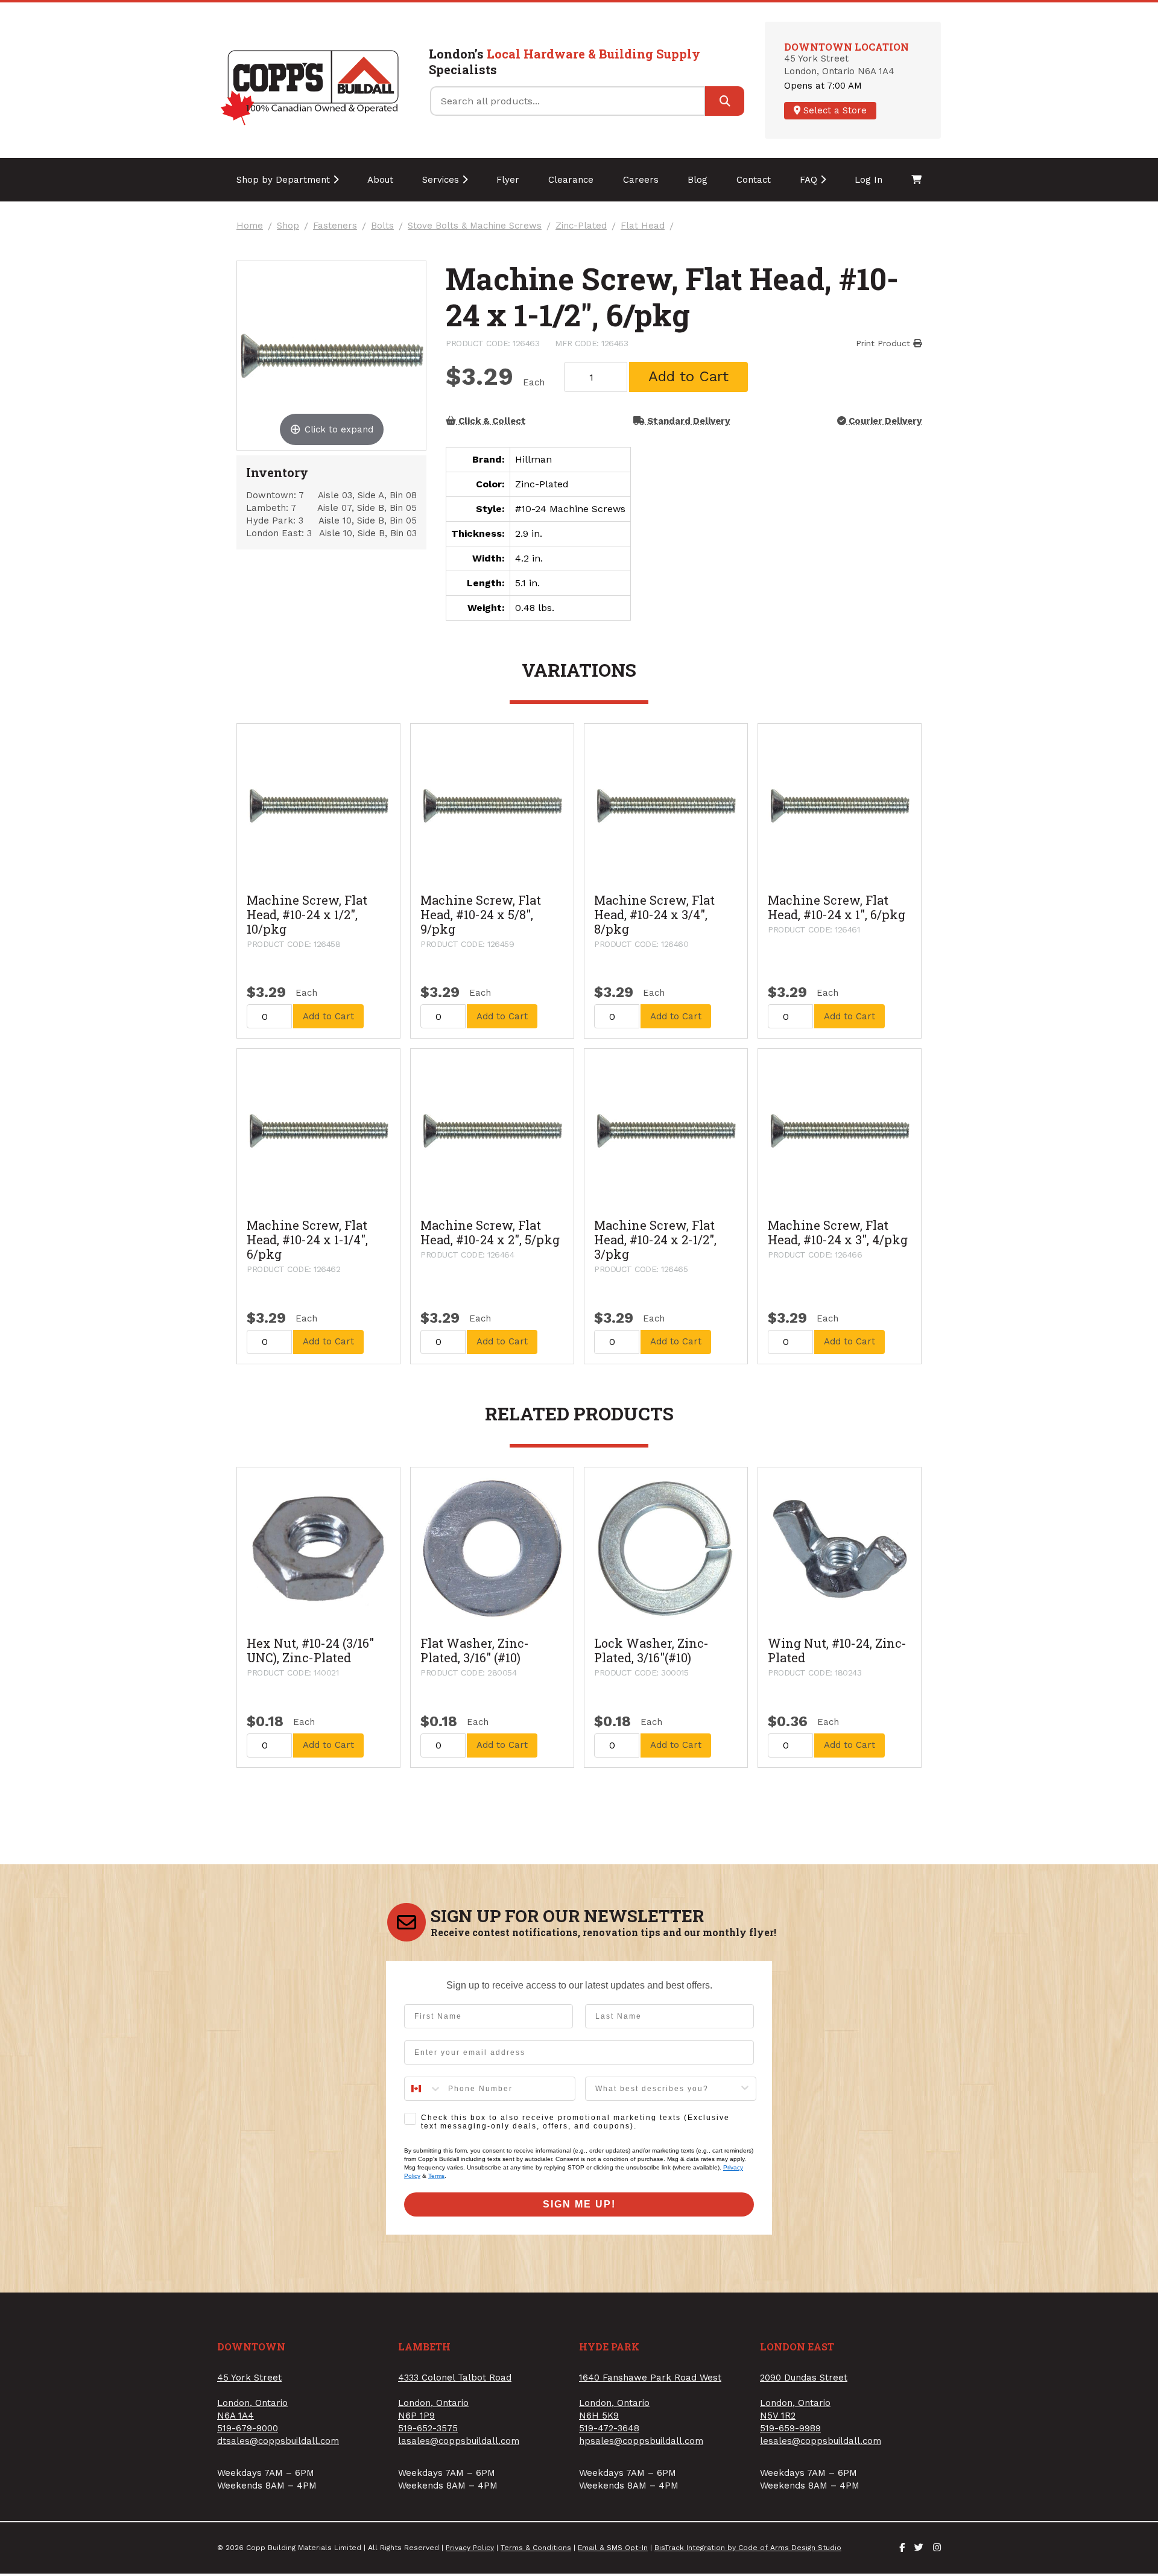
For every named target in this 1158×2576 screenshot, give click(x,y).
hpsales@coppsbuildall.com (641, 2441)
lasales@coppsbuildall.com (459, 2441)
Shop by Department (285, 180)
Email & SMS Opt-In (613, 2548)
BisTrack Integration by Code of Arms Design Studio (748, 2548)
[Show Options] (745, 2089)
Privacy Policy (470, 2548)
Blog (698, 180)
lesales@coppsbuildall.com (821, 2441)
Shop (288, 226)
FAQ (810, 180)
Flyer (508, 180)
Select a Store (834, 110)
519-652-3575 (428, 2428)
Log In (868, 180)
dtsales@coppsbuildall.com (278, 2441)
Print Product (884, 343)
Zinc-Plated (581, 226)
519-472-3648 (609, 2428)
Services (442, 180)
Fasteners (335, 226)
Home (250, 226)
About (380, 180)
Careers (641, 180)
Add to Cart (688, 376)
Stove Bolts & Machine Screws (475, 226)
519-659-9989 (790, 2428)
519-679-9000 (248, 2428)
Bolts (382, 226)
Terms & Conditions (536, 2548)
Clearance (571, 180)
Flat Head (643, 226)
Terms (436, 2176)
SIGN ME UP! (579, 2204)
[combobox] (423, 2089)
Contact (754, 180)
